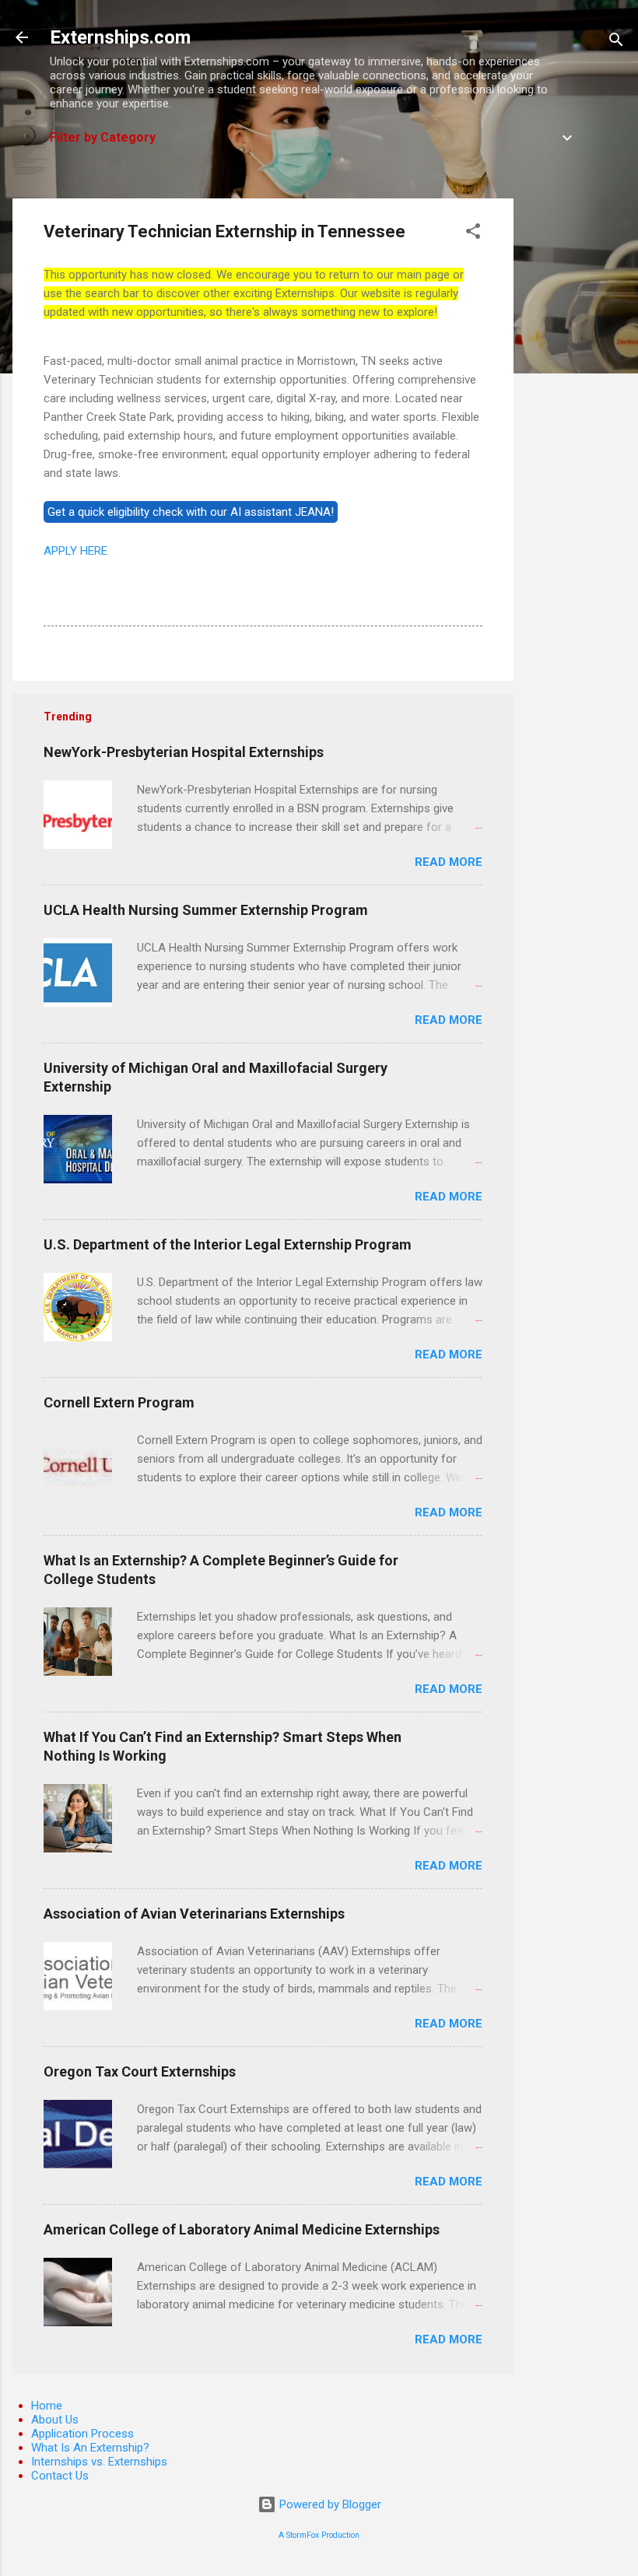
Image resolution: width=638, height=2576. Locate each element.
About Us (55, 2420)
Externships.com (120, 37)
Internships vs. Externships (99, 2462)
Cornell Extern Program (119, 1402)
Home (47, 2406)
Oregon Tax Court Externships (140, 2071)
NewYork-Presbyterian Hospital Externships (184, 752)
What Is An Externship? (90, 2448)
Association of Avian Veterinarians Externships (194, 1914)
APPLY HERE (75, 551)
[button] (473, 234)
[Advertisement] (576, 432)
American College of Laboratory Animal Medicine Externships (242, 2229)
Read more (449, 862)
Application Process (82, 2434)
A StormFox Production (319, 2535)
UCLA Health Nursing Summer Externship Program (206, 910)
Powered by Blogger (329, 2504)
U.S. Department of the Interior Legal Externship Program (228, 1244)
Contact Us (60, 2476)
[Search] (616, 42)
